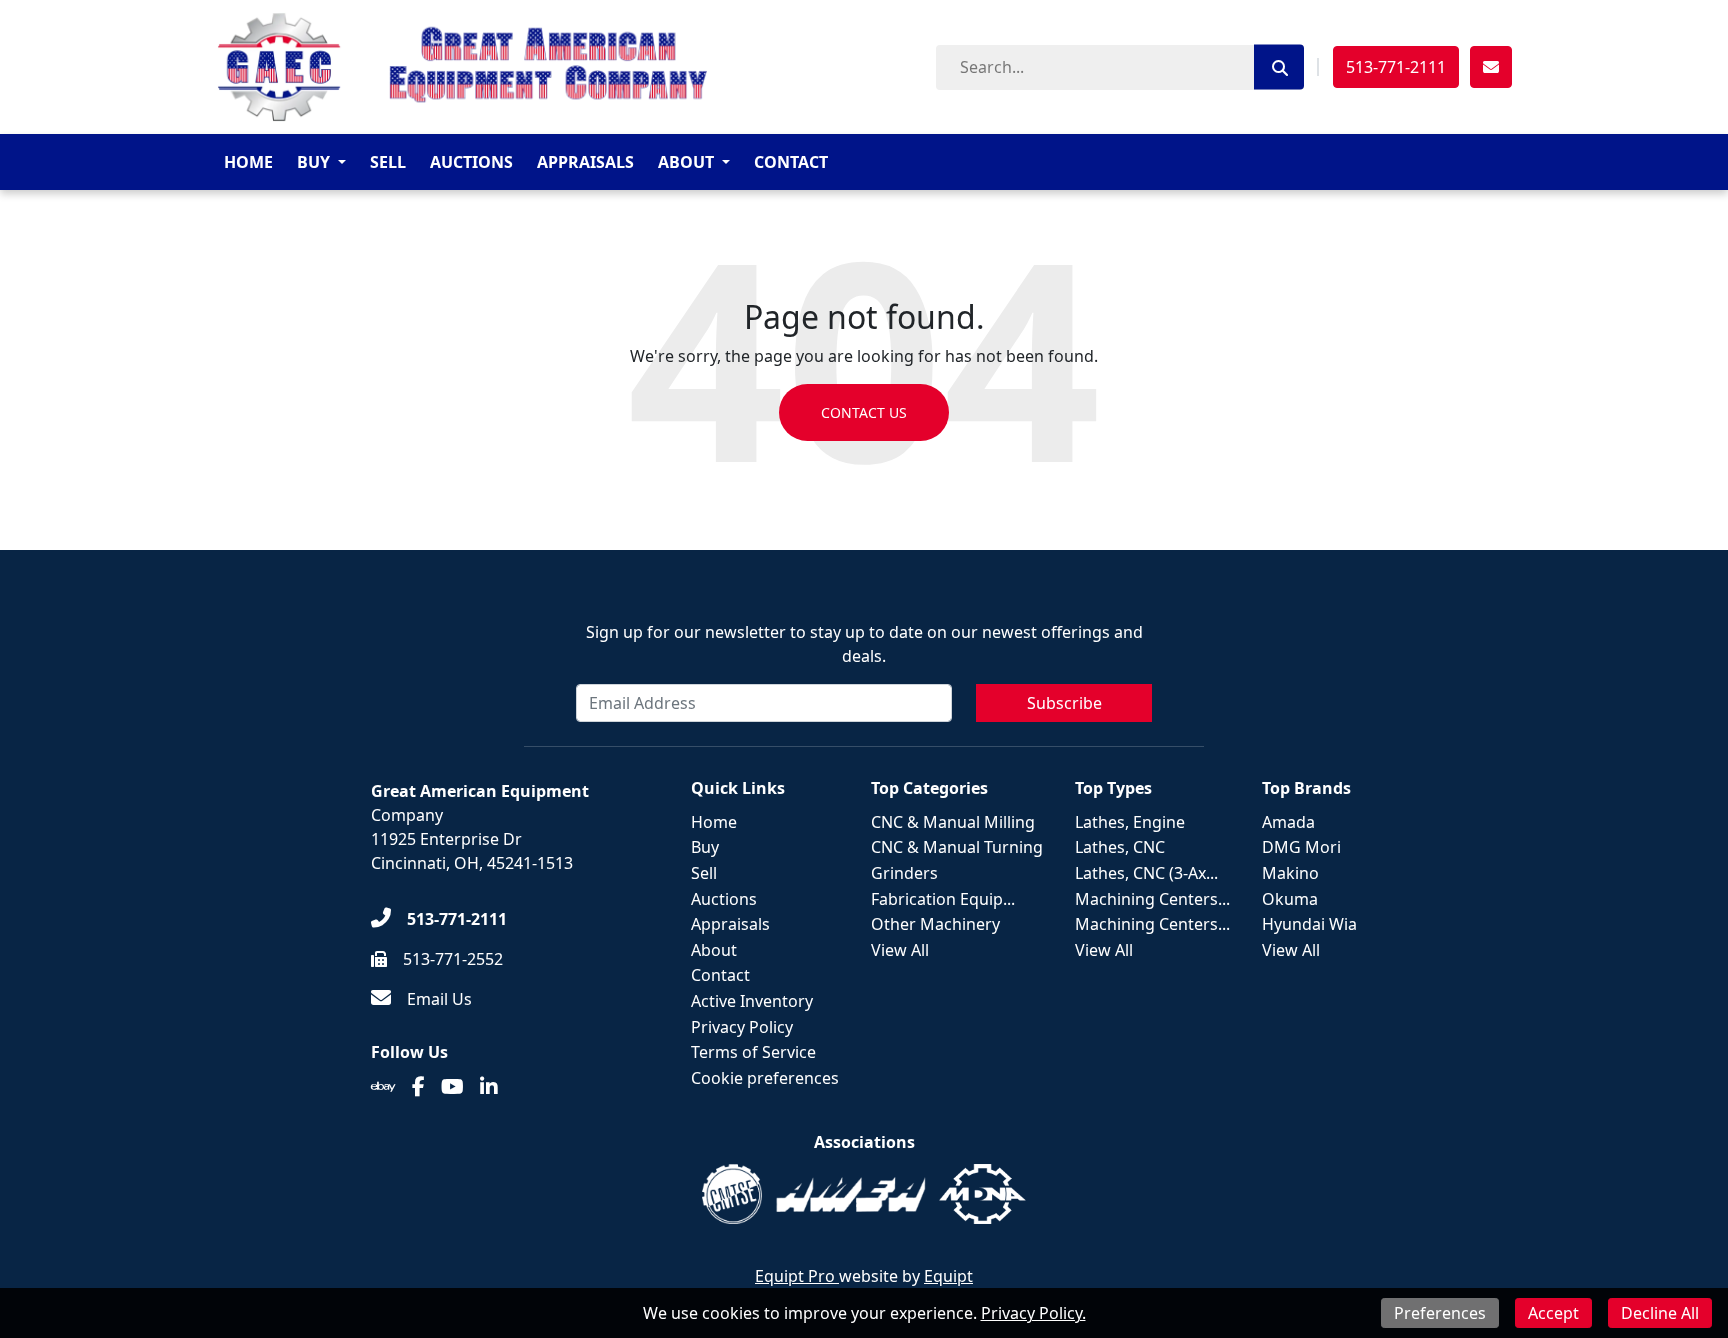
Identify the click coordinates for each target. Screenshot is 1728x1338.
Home (248, 162)
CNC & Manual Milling (953, 822)
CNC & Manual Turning (957, 847)
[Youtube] (452, 1087)
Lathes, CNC (1120, 847)
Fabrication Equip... (943, 899)
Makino (1290, 873)
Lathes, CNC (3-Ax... (1146, 873)
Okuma (1290, 899)
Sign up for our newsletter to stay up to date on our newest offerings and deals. (864, 644)
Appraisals (585, 162)
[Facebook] (418, 1087)
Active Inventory (752, 1001)
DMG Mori (1301, 847)
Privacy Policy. (1033, 1313)
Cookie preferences (765, 1078)
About (686, 162)
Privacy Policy (742, 1027)
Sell (388, 162)
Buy (313, 162)
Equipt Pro (797, 1276)
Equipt (948, 1276)
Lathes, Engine (1130, 822)
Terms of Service (753, 1052)
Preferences (1440, 1313)
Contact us (864, 412)
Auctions (471, 162)
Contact (791, 162)
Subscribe (1064, 703)
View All (900, 950)
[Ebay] (383, 1087)
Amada (1288, 822)
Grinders (904, 873)
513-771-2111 (1396, 67)
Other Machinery (935, 924)
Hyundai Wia (1309, 924)
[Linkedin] (489, 1087)
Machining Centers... (1152, 899)
